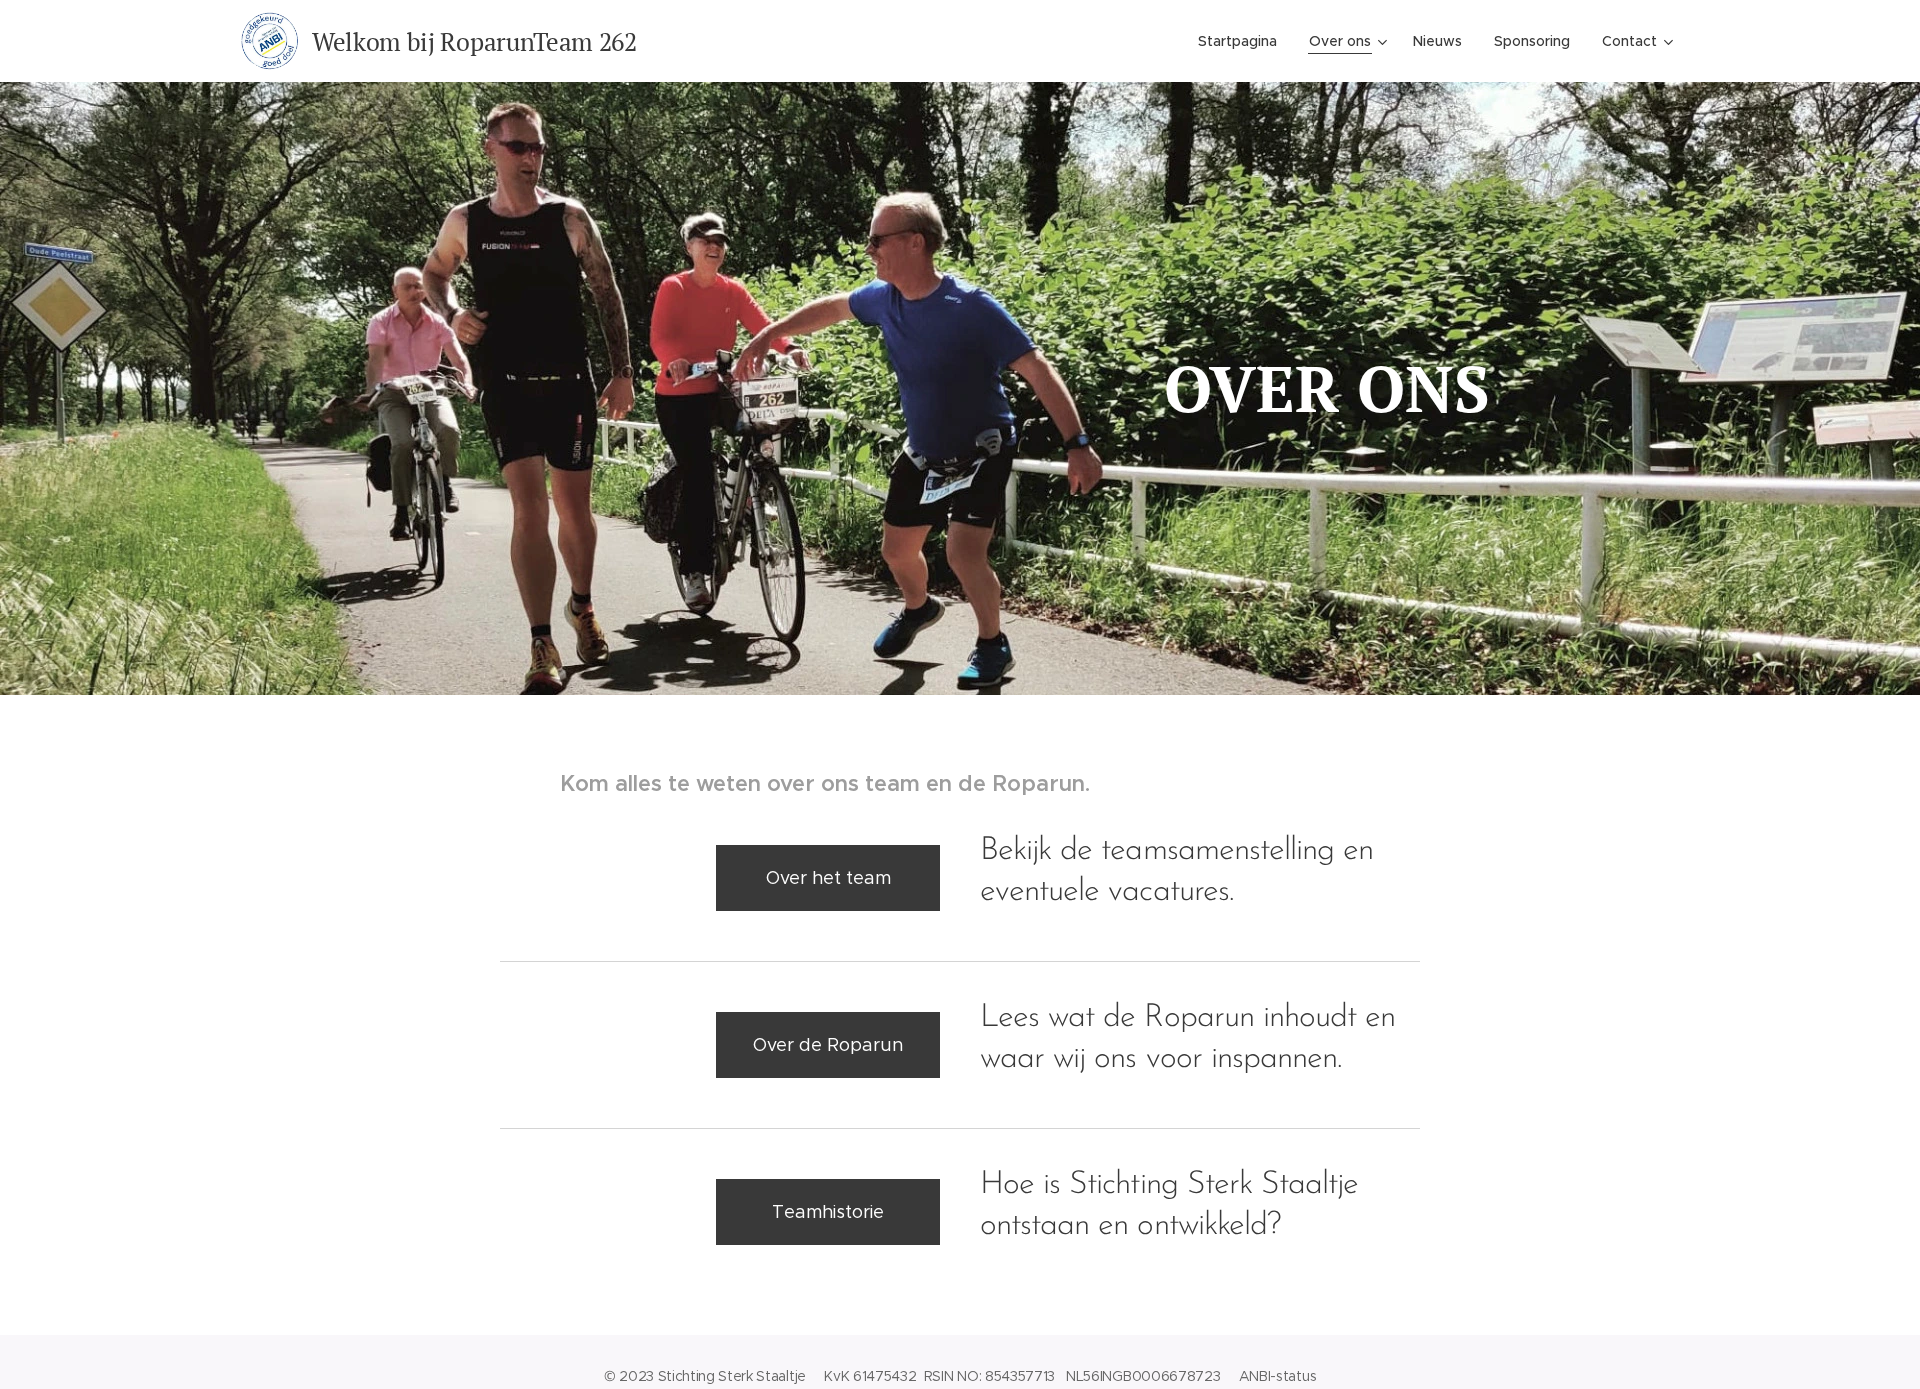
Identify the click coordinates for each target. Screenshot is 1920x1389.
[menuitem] (1243, 41)
